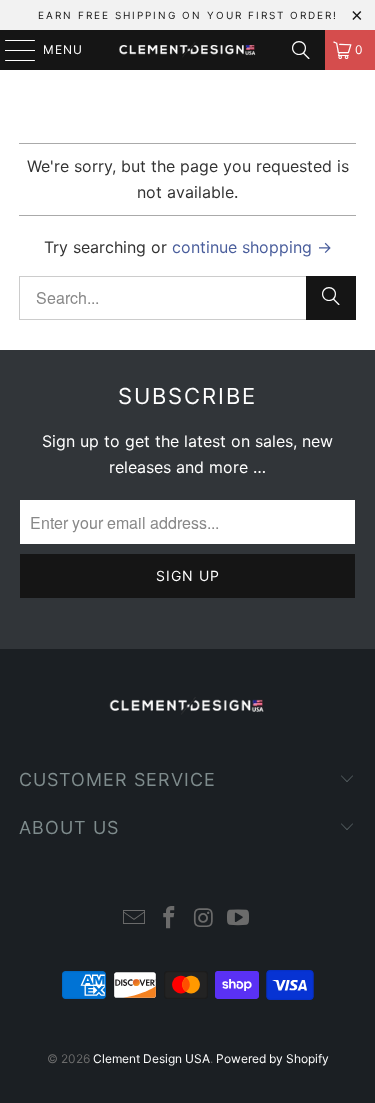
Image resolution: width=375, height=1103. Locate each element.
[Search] (301, 50)
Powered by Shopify (272, 1058)
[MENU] (10, 50)
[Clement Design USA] (188, 50)
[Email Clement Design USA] (135, 919)
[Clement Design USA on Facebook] (169, 919)
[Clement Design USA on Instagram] (204, 919)
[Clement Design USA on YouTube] (239, 919)
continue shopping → (252, 247)
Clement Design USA (151, 1058)
